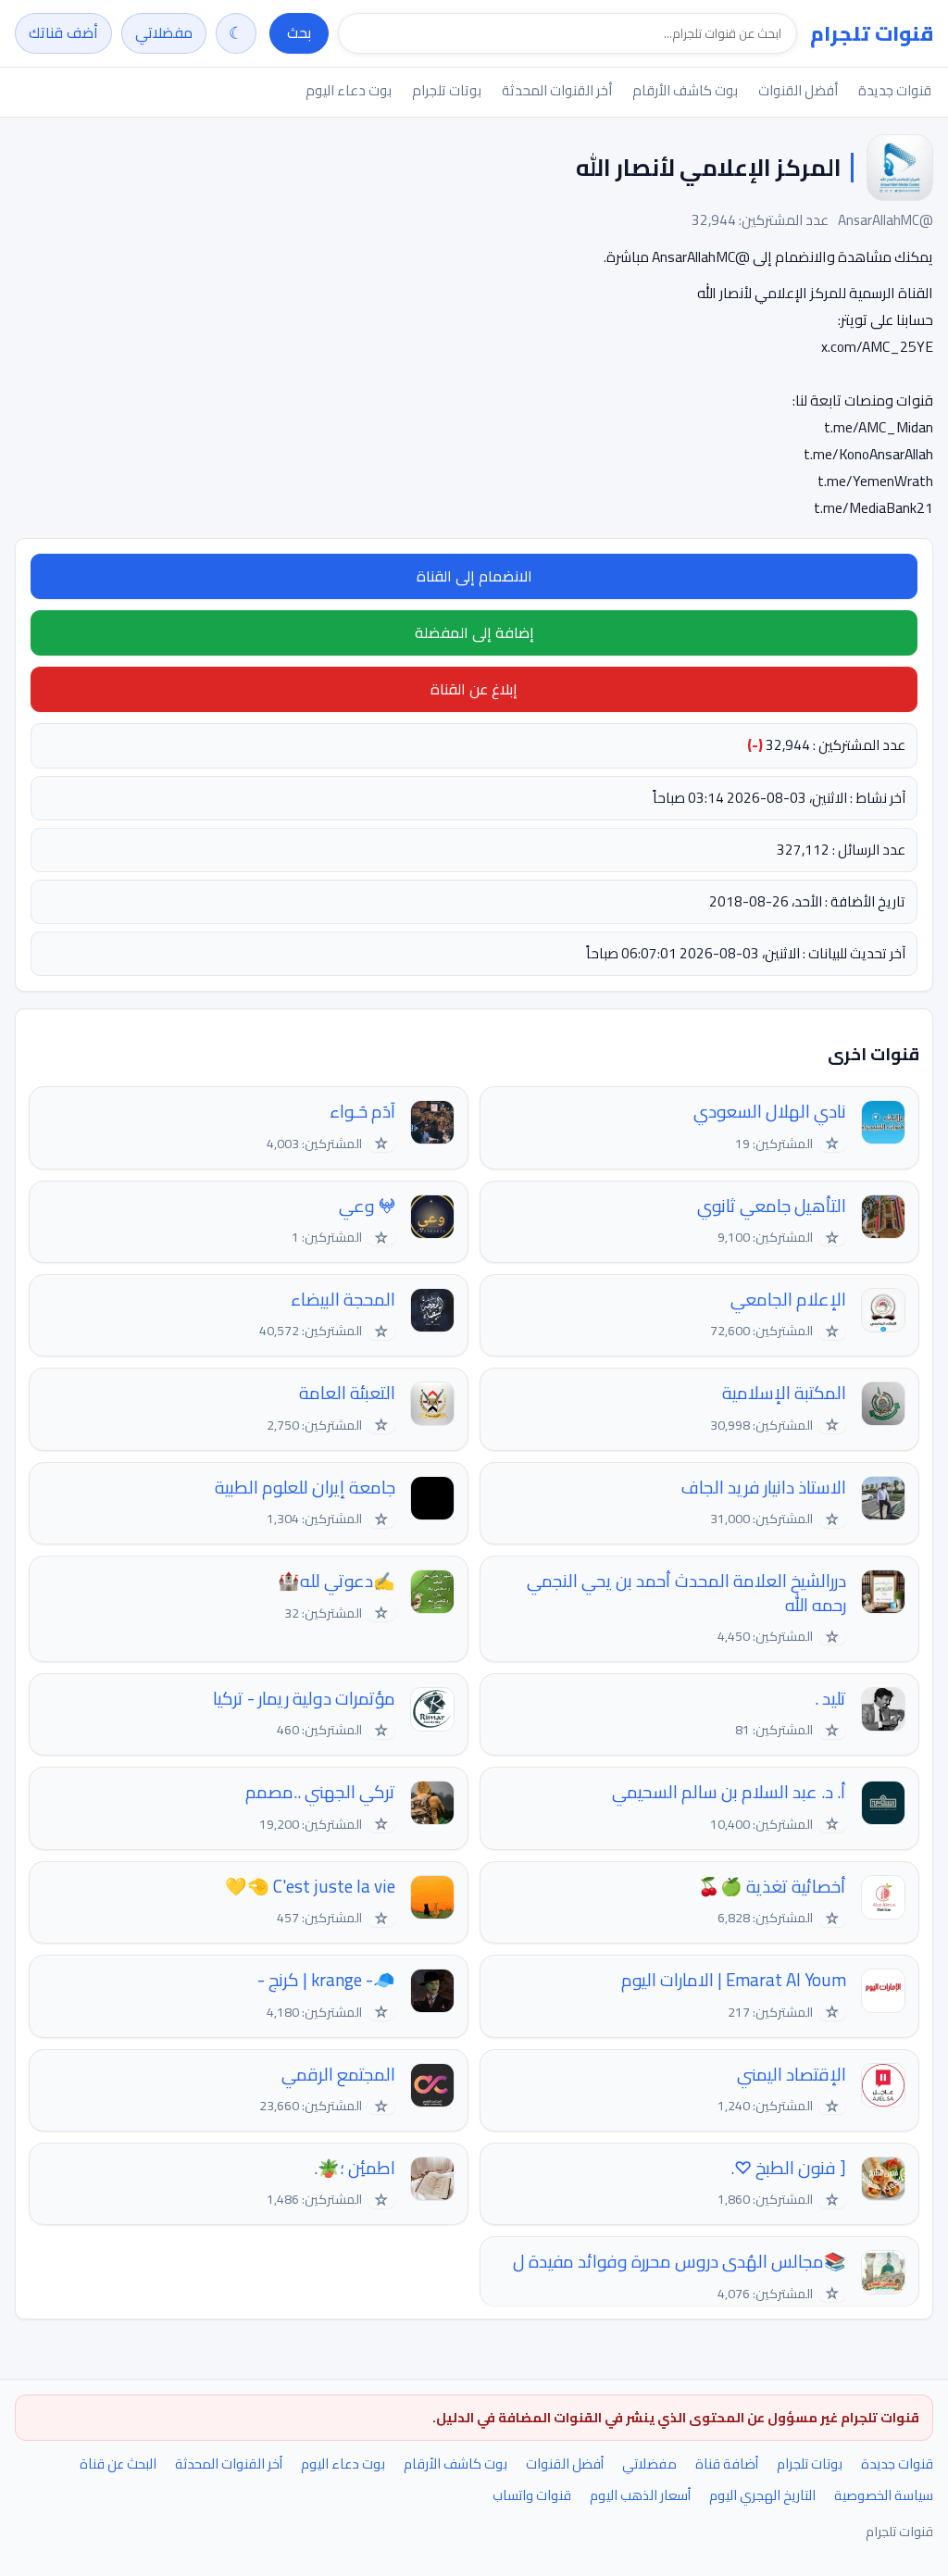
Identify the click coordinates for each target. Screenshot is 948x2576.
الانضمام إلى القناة (474, 576)
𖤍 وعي (367, 1206)
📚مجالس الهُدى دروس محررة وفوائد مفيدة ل (680, 2262)
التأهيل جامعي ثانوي (772, 1206)
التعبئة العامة (347, 1393)
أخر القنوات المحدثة (557, 90)
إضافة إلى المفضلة (474, 632)
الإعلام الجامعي (788, 1300)
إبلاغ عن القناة (474, 689)
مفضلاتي (164, 32)
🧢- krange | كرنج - (326, 1980)
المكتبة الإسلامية (784, 1393)
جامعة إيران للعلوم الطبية (305, 1488)
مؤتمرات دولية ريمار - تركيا (304, 1699)
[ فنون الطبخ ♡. (788, 2168)
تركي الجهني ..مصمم (320, 1792)
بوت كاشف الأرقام (685, 90)
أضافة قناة (727, 2463)
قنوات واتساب (532, 2495)
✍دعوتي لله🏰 (337, 1581)
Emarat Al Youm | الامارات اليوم (734, 1980)
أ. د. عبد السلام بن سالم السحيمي (729, 1792)
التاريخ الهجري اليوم (762, 2495)
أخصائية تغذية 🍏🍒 (772, 1887)
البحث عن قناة (118, 2463)
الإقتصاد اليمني (792, 2075)
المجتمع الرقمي (338, 2075)
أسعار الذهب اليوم (640, 2495)
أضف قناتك (63, 32)
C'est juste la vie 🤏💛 (310, 1887)
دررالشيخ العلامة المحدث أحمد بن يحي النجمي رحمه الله (686, 1593)
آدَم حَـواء (362, 1112)
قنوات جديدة (895, 90)
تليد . (830, 1699)
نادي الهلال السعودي (770, 1112)
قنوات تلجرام (872, 33)
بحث (299, 32)
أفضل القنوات (798, 90)
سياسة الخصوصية (884, 2495)
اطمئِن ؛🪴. (355, 2168)
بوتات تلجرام (447, 90)
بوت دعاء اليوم (349, 90)
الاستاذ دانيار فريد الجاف (764, 1488)
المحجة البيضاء (343, 1300)
